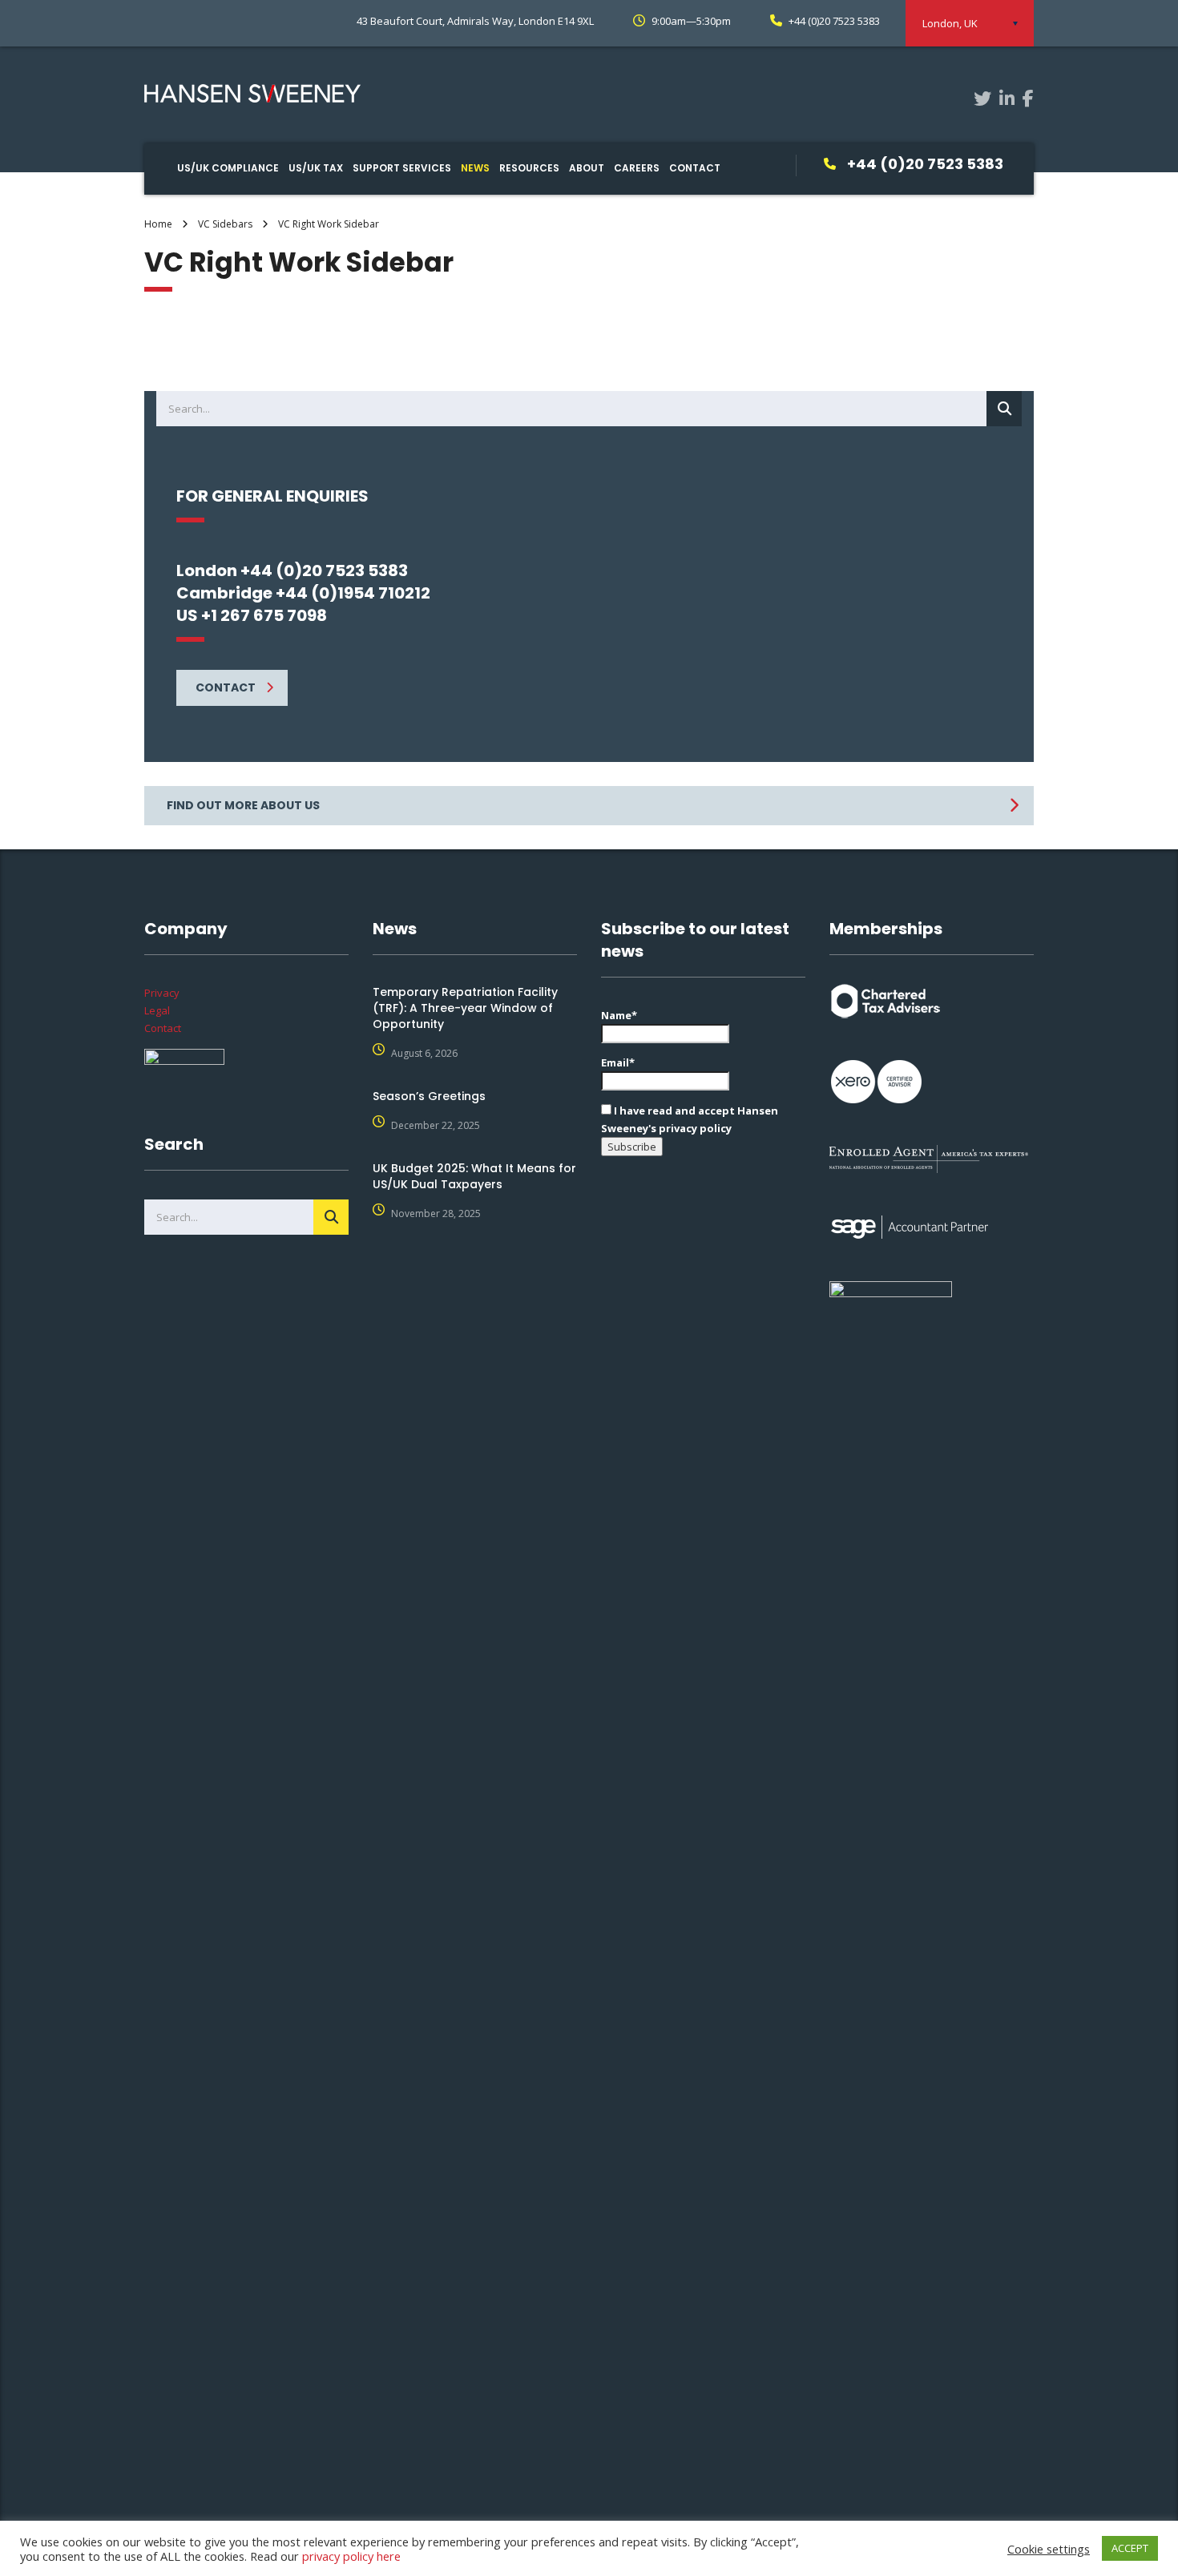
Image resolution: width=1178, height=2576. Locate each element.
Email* (618, 1062)
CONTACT (695, 168)
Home (158, 224)
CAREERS (637, 168)
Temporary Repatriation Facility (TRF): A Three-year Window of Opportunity (465, 1008)
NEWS (475, 168)
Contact (163, 1028)
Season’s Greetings (429, 1096)
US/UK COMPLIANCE (228, 168)
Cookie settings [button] (1049, 2549)
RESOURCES (529, 168)
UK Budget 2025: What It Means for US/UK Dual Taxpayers (474, 1176)
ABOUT (587, 168)
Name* (619, 1015)
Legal (157, 1010)
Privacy (162, 993)
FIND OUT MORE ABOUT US (243, 805)
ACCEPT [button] (1130, 2548)
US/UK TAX (316, 168)
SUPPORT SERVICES (402, 168)
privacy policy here (351, 2556)
